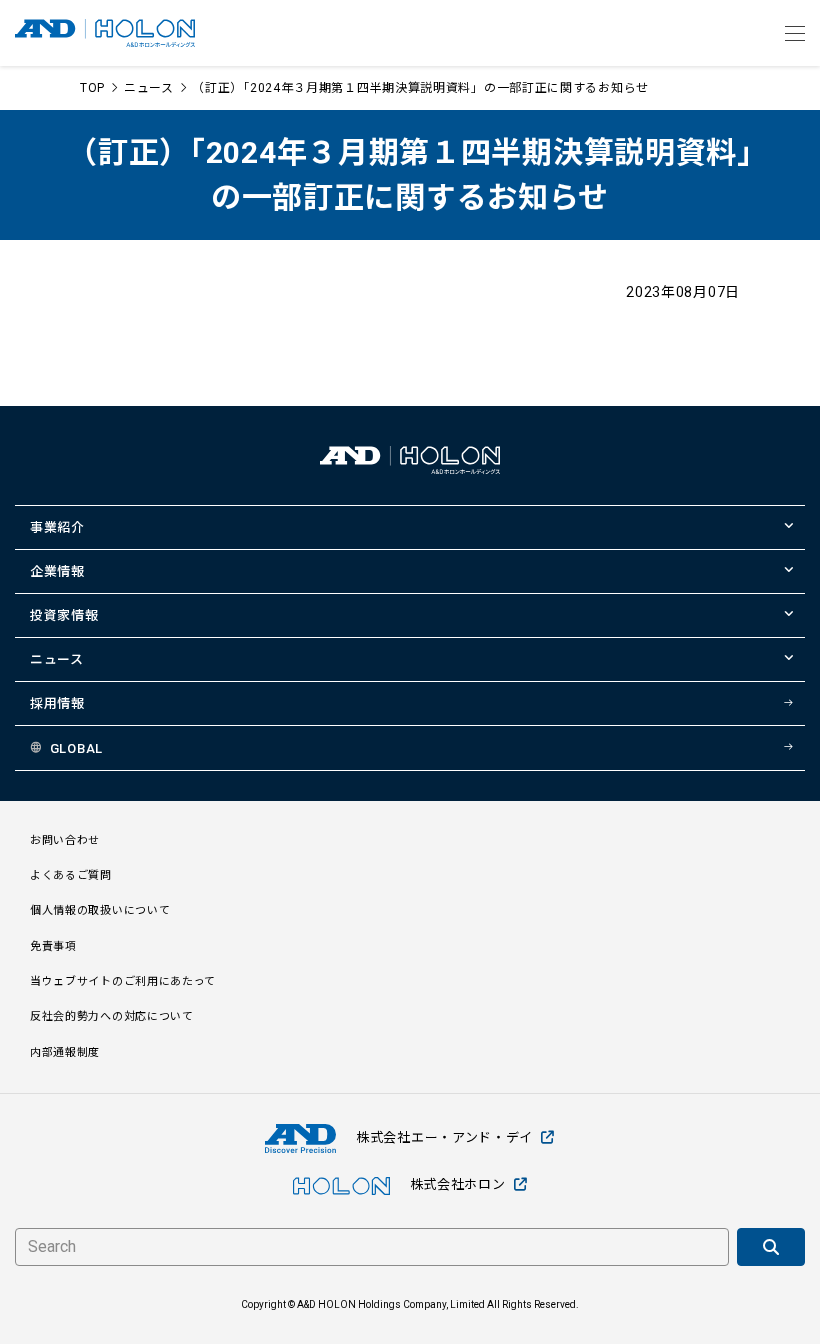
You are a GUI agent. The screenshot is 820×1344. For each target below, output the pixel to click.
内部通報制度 (65, 1052)
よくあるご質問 (71, 875)
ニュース (149, 88)
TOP (92, 88)
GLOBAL (76, 748)
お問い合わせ (65, 840)
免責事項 (53, 946)
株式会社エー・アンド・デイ (444, 1137)
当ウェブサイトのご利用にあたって (123, 981)
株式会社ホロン (458, 1184)
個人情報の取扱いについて (100, 910)
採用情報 (57, 703)
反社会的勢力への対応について (112, 1016)
